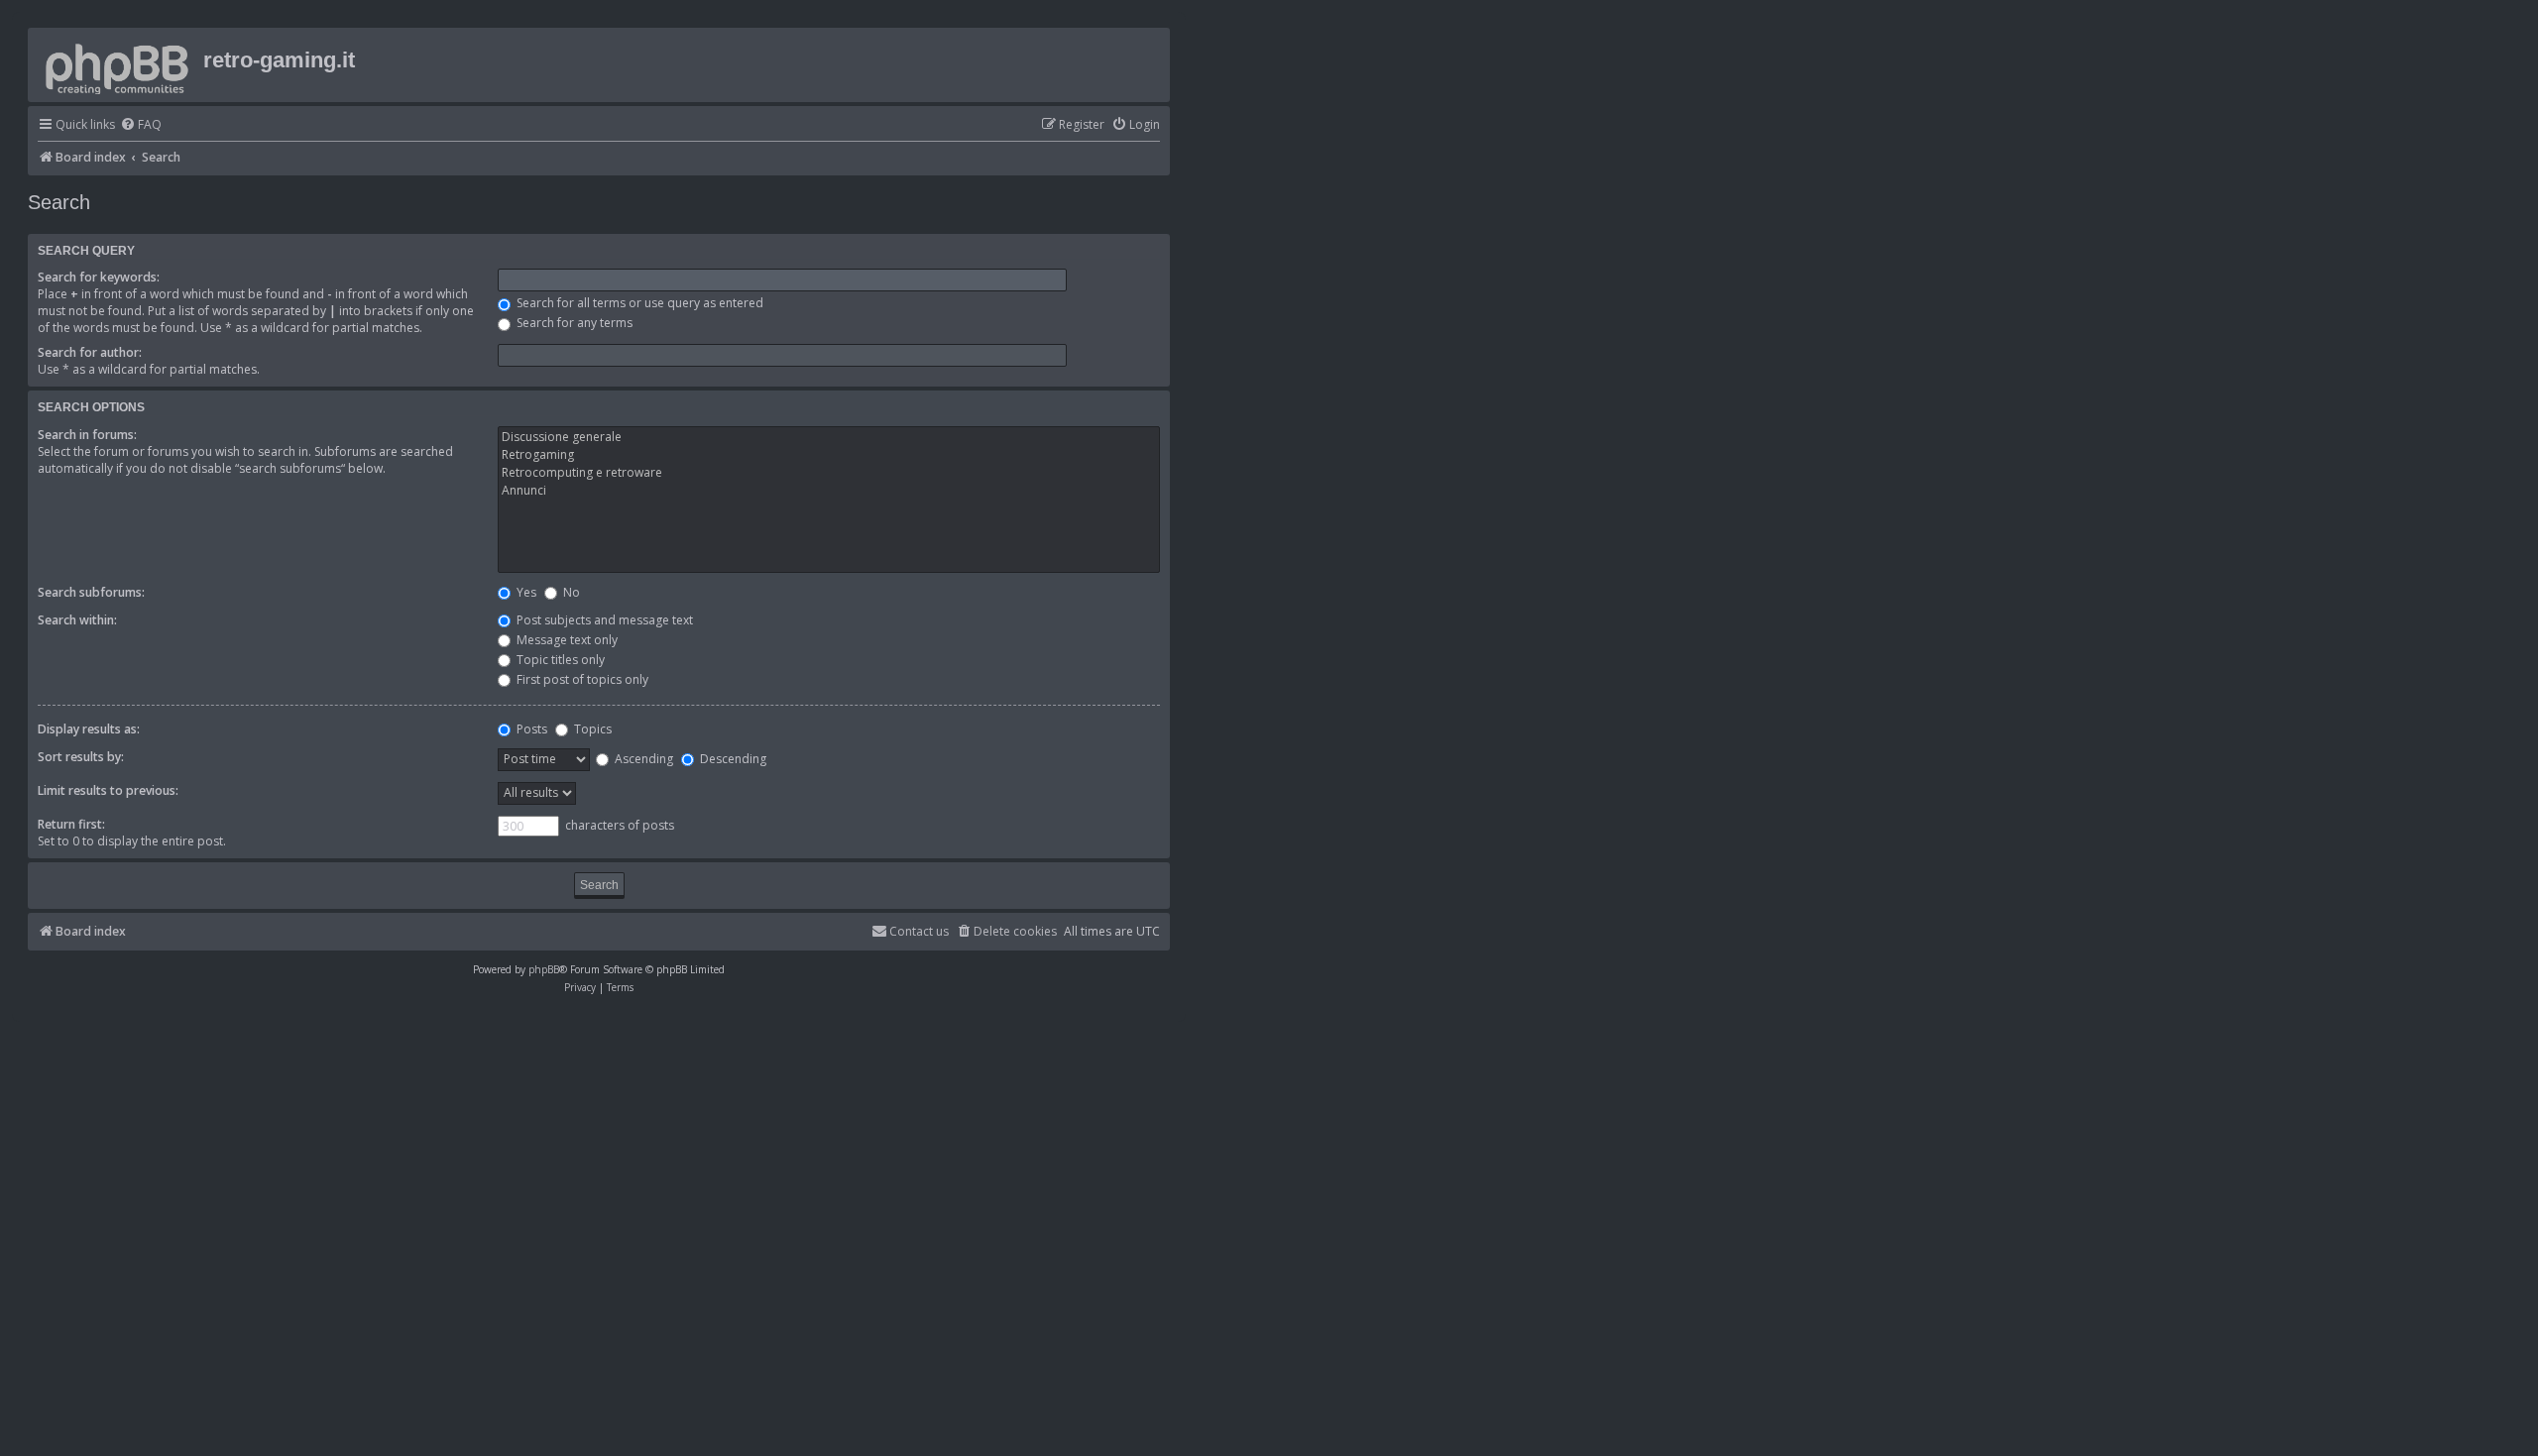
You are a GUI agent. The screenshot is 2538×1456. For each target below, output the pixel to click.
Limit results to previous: (108, 790)
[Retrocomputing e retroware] (829, 473)
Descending (732, 759)
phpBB (544, 969)
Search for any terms (573, 323)
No (570, 592)
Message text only (566, 640)
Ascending (642, 759)
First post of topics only (581, 679)
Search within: (77, 620)
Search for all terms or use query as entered (638, 303)
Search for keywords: (99, 277)
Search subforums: (91, 592)
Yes (525, 592)
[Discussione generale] (829, 437)
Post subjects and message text (603, 620)
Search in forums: (87, 435)
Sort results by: (81, 757)
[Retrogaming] (829, 455)
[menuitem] (141, 125)
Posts (530, 729)
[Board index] (118, 65)
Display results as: (89, 729)
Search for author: (90, 352)
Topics (591, 729)
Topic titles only (559, 660)
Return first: (71, 824)
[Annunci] (829, 491)
